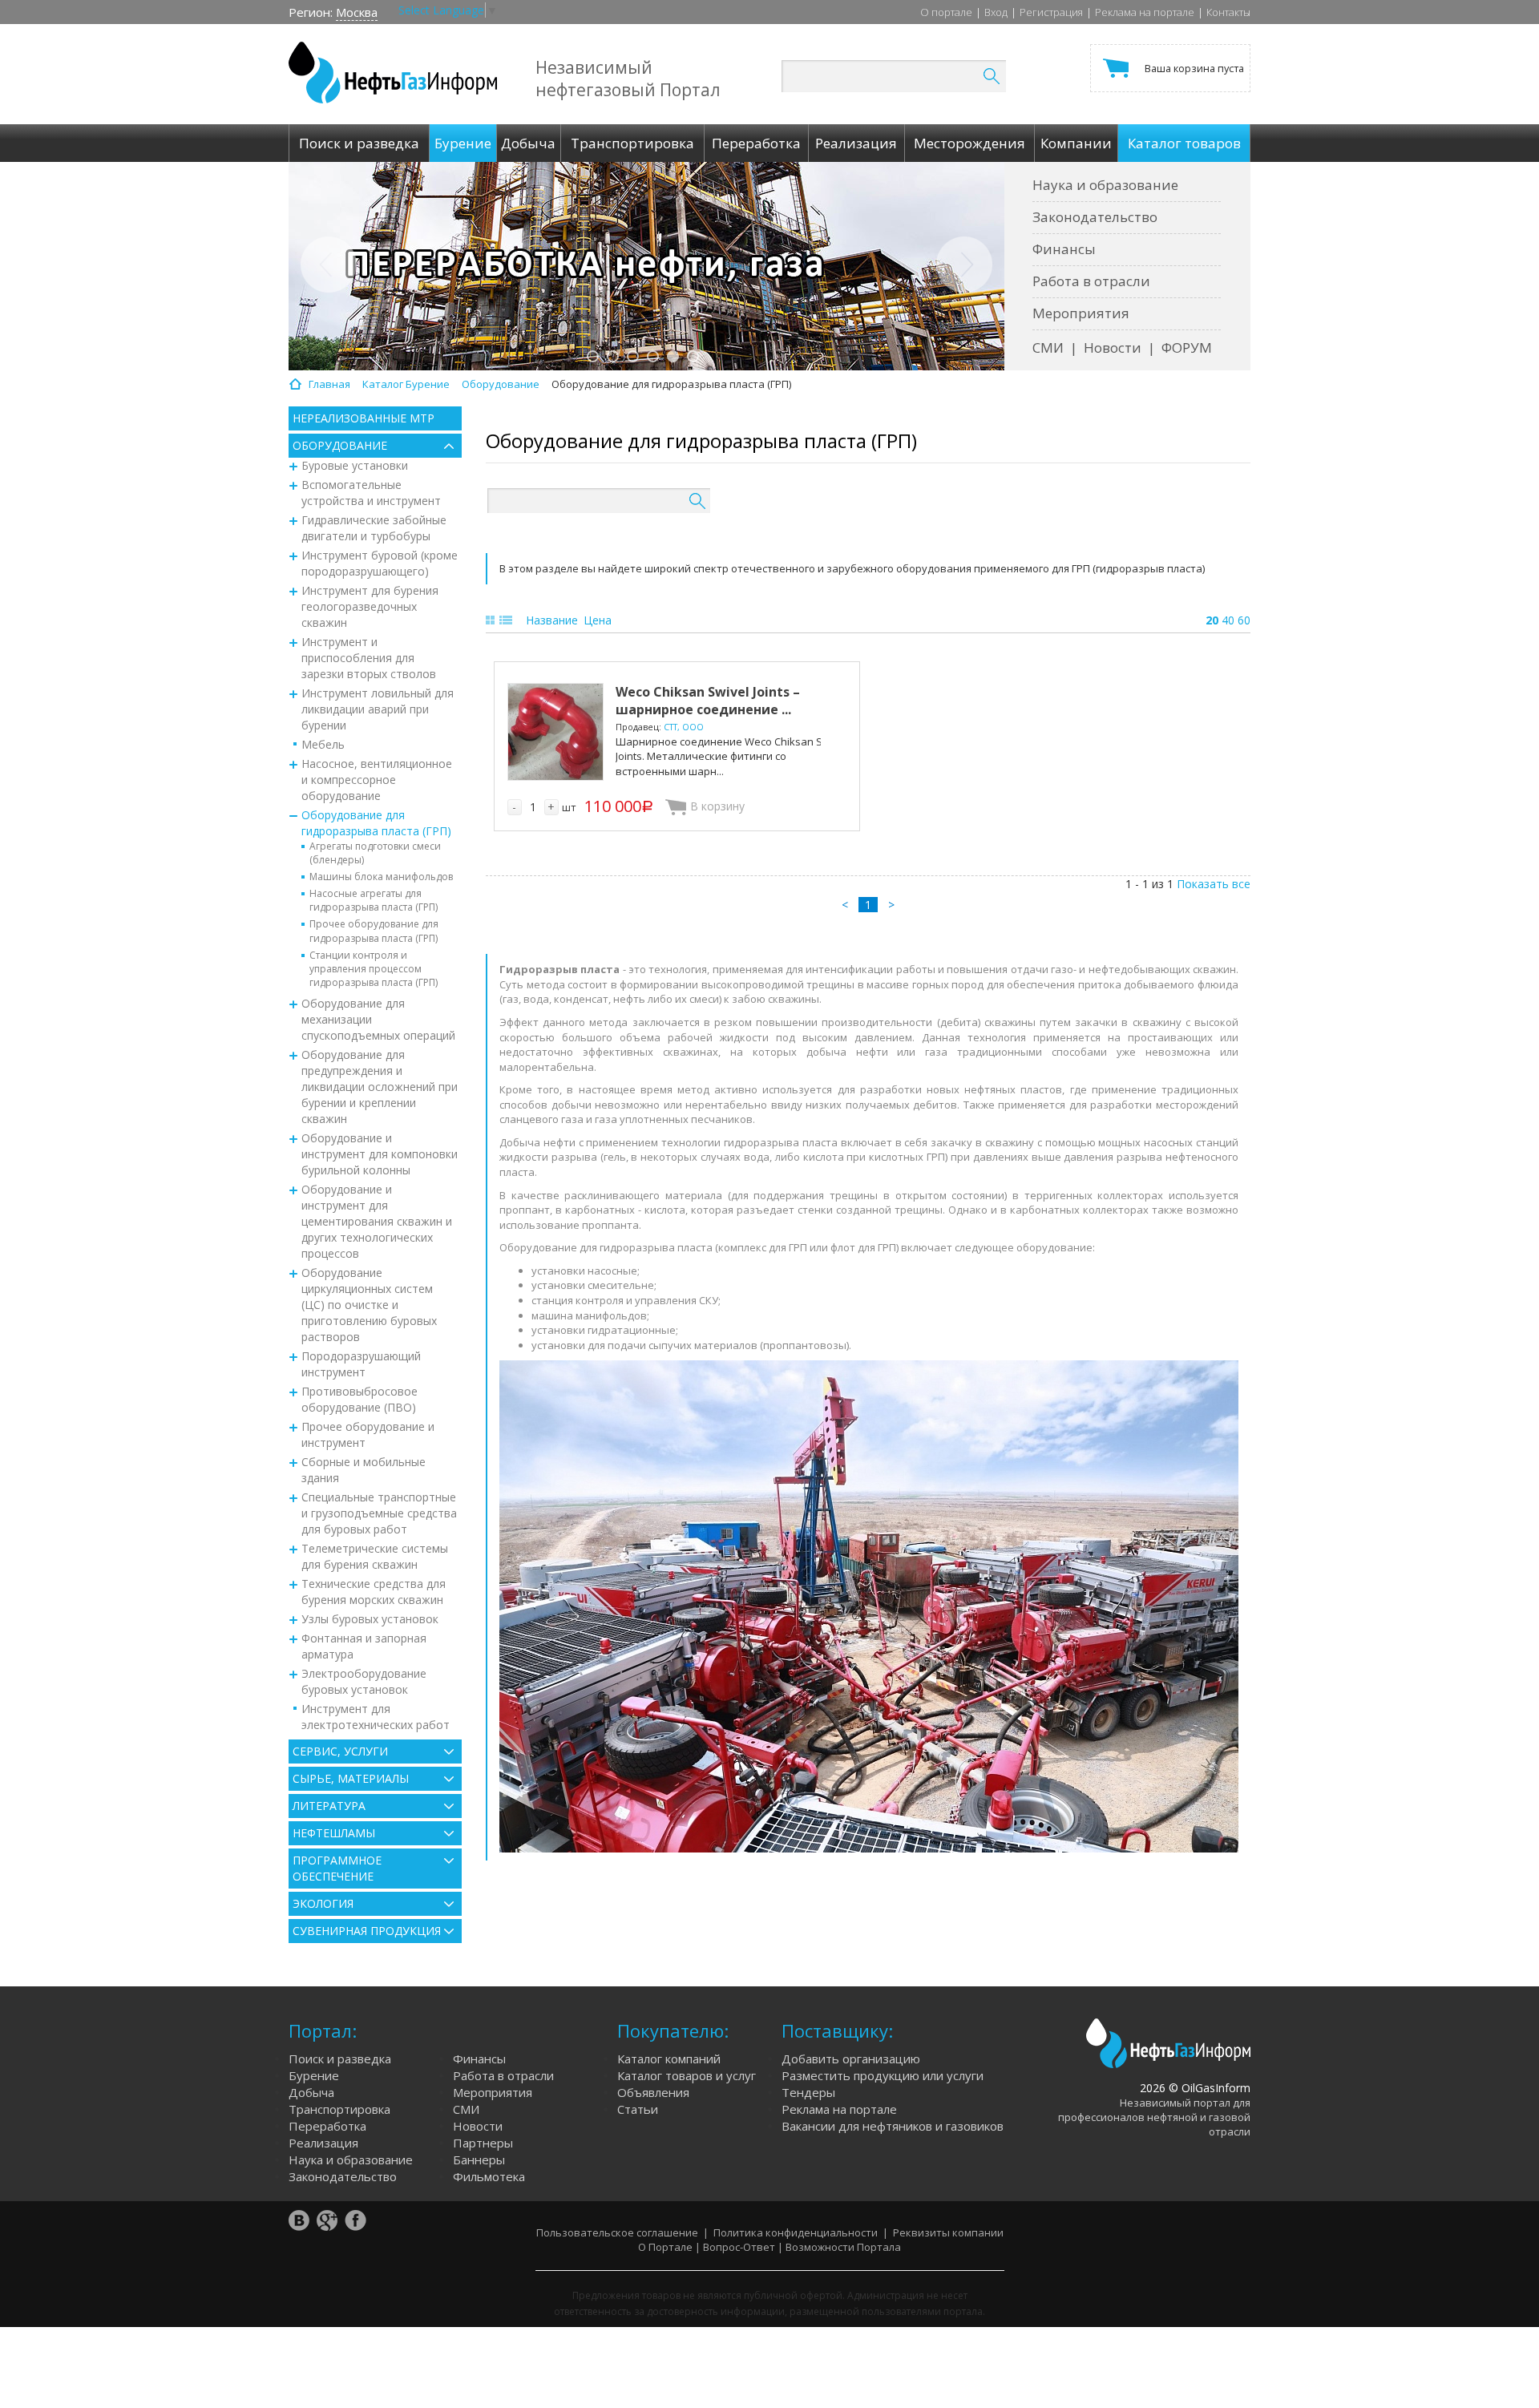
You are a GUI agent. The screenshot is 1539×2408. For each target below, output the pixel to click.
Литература (329, 1806)
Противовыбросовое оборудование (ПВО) (360, 1399)
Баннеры (479, 2160)
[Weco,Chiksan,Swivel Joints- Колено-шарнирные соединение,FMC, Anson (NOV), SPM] (555, 732)
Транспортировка (339, 2109)
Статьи (638, 2109)
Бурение (314, 2075)
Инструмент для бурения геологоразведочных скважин (370, 606)
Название (552, 620)
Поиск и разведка (340, 2059)
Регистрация (1051, 12)
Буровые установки (355, 465)
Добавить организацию (851, 2059)
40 (1228, 620)
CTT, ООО (684, 727)
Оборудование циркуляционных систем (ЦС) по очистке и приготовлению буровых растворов (369, 1305)
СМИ (1048, 347)
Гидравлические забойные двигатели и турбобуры (374, 528)
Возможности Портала (843, 2247)
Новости (1113, 347)
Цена (598, 620)
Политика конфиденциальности (796, 2232)
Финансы (1064, 249)
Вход (996, 12)
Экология (323, 1903)
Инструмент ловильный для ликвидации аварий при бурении (378, 709)
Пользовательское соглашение (617, 2232)
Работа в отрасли (1091, 281)
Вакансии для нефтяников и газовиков (893, 2126)
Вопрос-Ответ (739, 2247)
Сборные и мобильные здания (364, 1470)
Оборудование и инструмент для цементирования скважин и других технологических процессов (377, 1221)
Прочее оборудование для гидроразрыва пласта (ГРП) (374, 931)
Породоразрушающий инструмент (361, 1364)
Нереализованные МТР (364, 418)
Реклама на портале (1145, 12)
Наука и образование (1105, 185)
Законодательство (1095, 217)
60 (1244, 620)
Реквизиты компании (948, 2232)
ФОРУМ (1187, 347)
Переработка (327, 2126)
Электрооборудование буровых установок (364, 1681)
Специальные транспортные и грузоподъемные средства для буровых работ (379, 1513)
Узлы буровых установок (370, 1619)
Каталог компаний (669, 2059)
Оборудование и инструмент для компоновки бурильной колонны (380, 1154)
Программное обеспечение (337, 1868)
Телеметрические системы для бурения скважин (375, 1556)
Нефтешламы (334, 1833)
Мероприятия (1081, 313)
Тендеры (808, 2092)
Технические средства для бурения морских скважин (374, 1592)
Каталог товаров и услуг (687, 2075)
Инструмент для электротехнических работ (376, 1717)
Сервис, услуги (340, 1751)
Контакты (1228, 12)
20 (1212, 620)
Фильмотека (489, 2176)
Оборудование (340, 445)
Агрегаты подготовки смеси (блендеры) (375, 853)
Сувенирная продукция (367, 1931)
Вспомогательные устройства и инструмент (371, 493)
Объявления (653, 2092)
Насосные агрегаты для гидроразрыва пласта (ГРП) (374, 900)
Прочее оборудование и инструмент (368, 1434)
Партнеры (483, 2143)
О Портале (665, 2247)
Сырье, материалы (351, 1778)
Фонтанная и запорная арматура (364, 1646)
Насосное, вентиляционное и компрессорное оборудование (377, 780)
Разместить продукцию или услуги (883, 2075)
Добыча (311, 2092)
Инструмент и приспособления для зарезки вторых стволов (369, 658)
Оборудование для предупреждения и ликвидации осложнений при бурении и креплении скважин (380, 1087)
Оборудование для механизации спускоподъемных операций (378, 1019)
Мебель (323, 744)
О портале (946, 12)
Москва (357, 12)
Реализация (323, 2143)
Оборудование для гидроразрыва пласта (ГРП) (376, 823)
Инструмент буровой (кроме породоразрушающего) (380, 563)
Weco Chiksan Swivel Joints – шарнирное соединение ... (708, 701)
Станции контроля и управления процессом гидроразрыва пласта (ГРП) (374, 969)
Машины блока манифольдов (381, 877)
